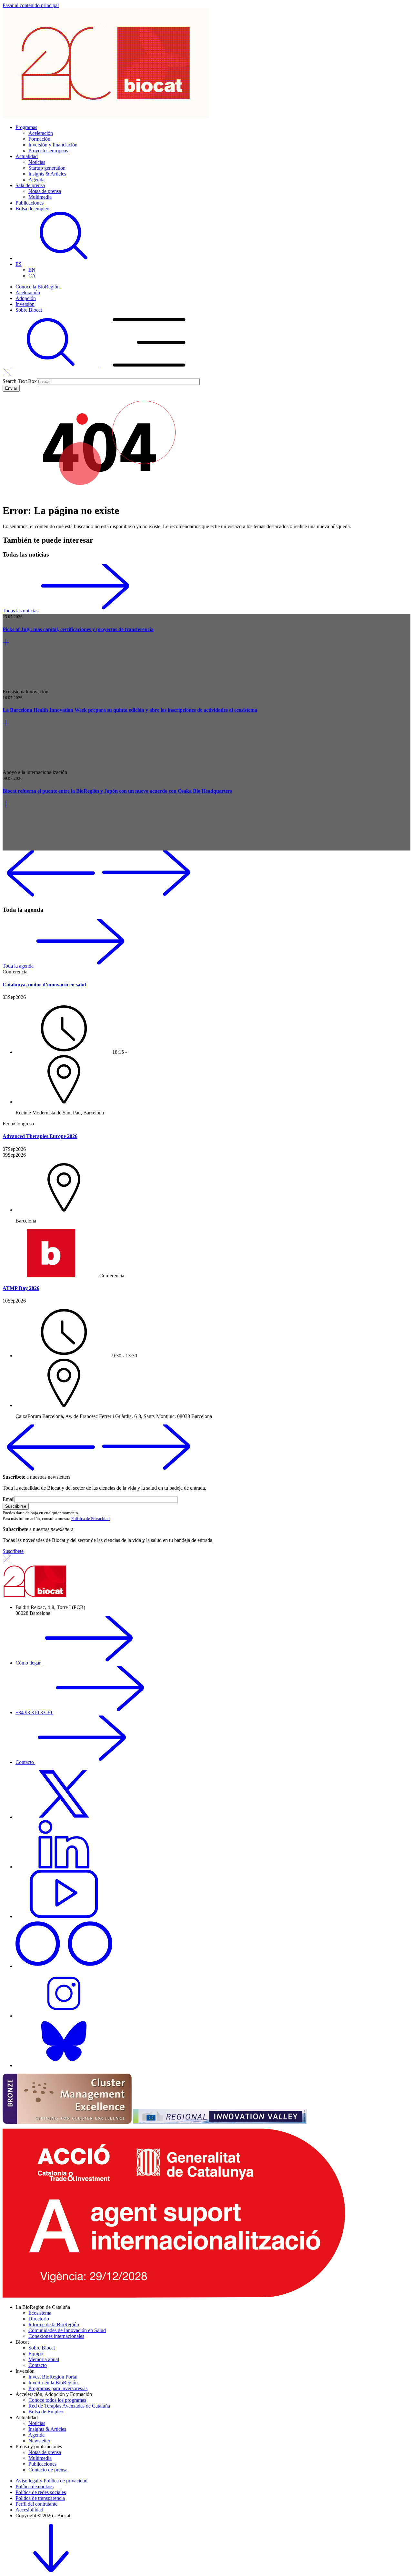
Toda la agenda (18, 966)
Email (9, 1499)
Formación (39, 139)
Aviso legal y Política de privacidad (51, 2481)
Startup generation (47, 168)
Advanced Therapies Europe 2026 (40, 1136)
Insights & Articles (47, 174)
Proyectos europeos (48, 151)
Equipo (36, 2354)
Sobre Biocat (29, 310)
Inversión (25, 304)
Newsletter (39, 2441)
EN (32, 270)
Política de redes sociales (41, 2492)
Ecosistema (40, 2313)
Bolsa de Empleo (46, 2412)
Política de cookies (35, 2486)
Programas (26, 127)
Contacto (25, 1762)
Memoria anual (44, 2359)
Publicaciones (30, 203)
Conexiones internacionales (56, 2336)
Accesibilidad (29, 2510)
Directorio (39, 2319)
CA (32, 276)
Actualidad (27, 156)
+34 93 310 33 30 (34, 1712)
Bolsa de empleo (32, 209)
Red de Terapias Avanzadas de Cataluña (69, 2406)
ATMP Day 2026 (21, 1288)
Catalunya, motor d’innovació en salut (44, 985)
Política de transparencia (40, 2498)
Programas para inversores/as (58, 2388)
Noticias (37, 162)
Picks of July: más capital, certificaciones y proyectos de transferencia (78, 629)
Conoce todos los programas (57, 2400)
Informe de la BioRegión (54, 2324)
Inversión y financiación (53, 145)
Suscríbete (13, 1551)
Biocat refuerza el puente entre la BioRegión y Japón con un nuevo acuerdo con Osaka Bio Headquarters (117, 791)
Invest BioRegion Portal (53, 2377)
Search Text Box (20, 381)
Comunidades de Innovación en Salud (67, 2330)
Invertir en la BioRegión (53, 2383)
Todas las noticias (20, 611)
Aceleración (41, 133)
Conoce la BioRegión (38, 287)
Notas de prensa (45, 191)
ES (19, 264)
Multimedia (40, 197)
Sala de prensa (30, 185)
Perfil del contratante (36, 2504)
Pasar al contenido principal (31, 5)
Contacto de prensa (48, 2470)
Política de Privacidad (91, 1519)
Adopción (26, 298)
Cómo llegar (29, 1663)
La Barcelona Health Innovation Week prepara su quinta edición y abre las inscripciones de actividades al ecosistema (130, 710)
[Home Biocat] (106, 116)
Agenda (36, 180)
